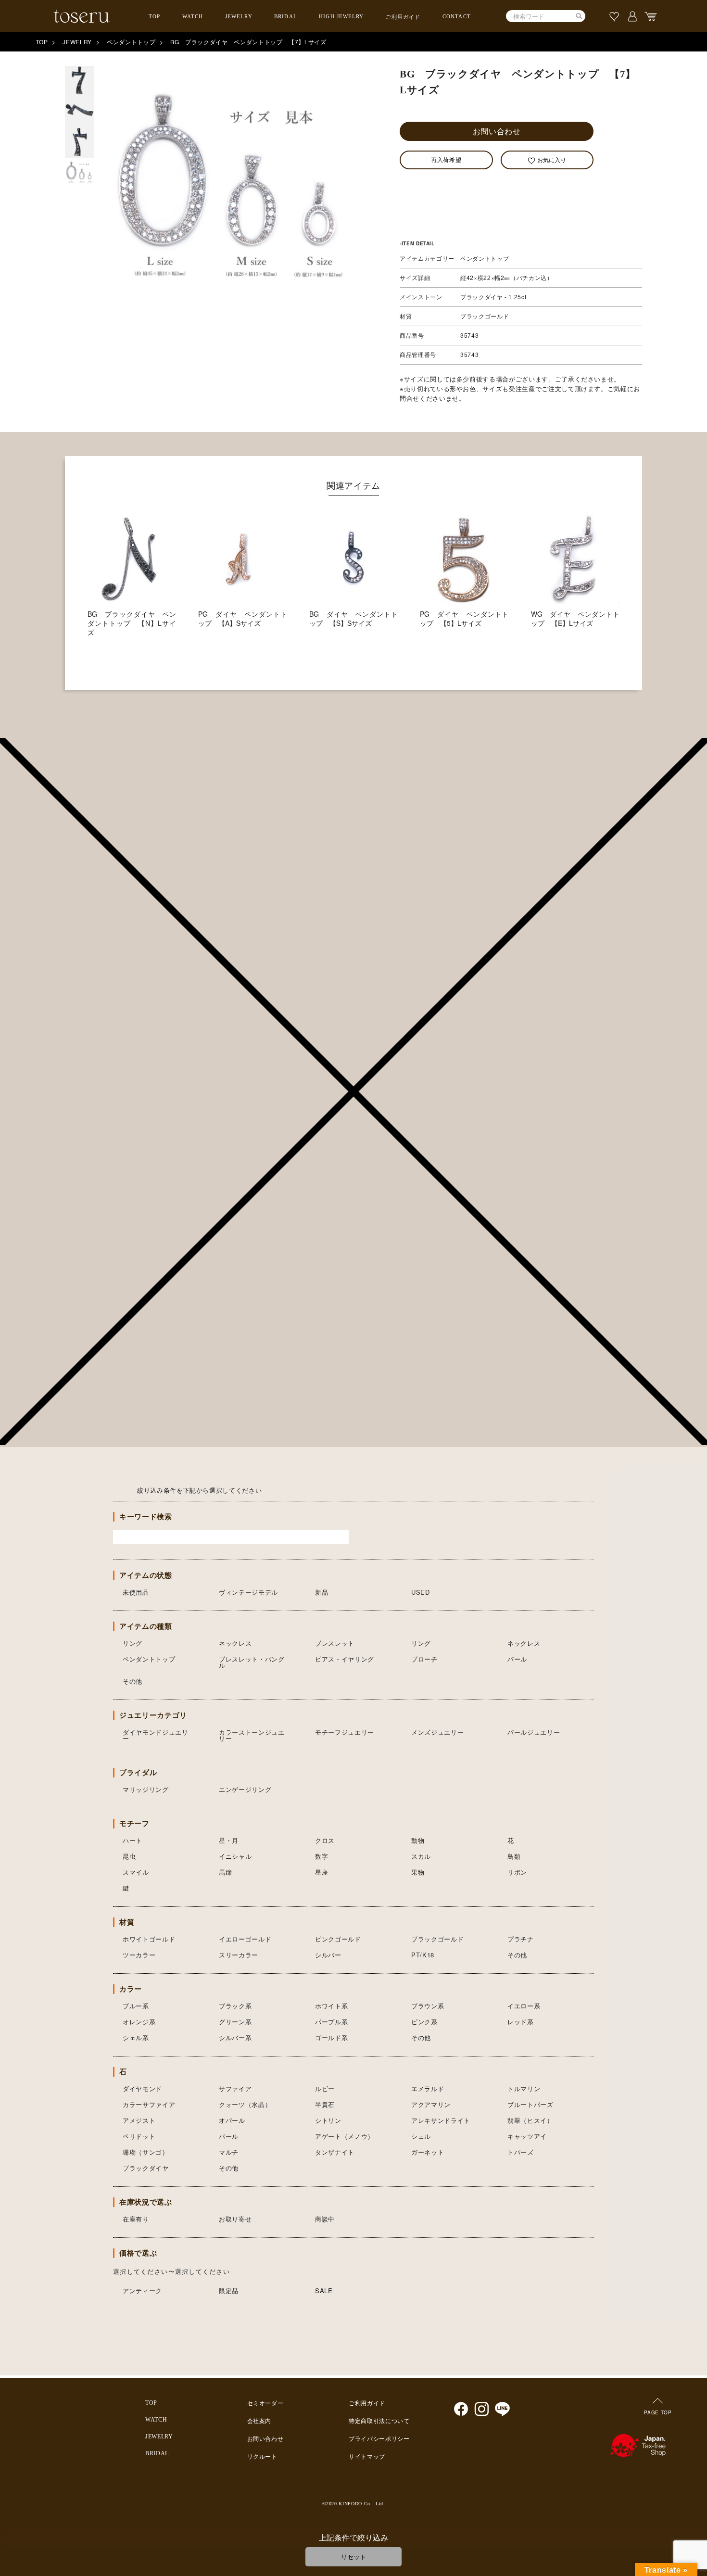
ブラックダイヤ (146, 2168)
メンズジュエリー (437, 1732)
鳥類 (514, 1856)
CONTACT (457, 16)
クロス (325, 1840)
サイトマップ (367, 2457)
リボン (517, 1872)
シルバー (328, 1955)
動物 (418, 1840)
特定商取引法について (379, 2421)
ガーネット (428, 2152)
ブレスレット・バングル (252, 1662)
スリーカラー (239, 1955)
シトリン (328, 2120)
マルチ (229, 2152)
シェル (421, 2136)
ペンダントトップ (131, 42)
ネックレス (235, 1643)
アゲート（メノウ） (345, 2136)
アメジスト (139, 2120)
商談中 (325, 2219)
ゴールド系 (331, 2037)
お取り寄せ (235, 2219)
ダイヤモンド (142, 2088)
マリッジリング (146, 1789)
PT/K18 (423, 1955)
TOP (154, 16)
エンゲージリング (245, 1789)
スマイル (136, 1872)
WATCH (193, 16)
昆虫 (129, 1856)
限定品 (229, 2290)
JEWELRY (239, 16)
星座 (322, 1872)
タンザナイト (335, 2152)
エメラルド (428, 2088)
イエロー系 (524, 2006)
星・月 (229, 1840)
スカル (421, 1856)
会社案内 (259, 2421)
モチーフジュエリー (345, 1732)
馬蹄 (225, 1872)
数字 (322, 1856)
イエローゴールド (245, 1939)
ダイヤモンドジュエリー (156, 1735)
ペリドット (139, 2136)
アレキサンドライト (441, 2120)
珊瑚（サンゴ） (146, 2152)
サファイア (235, 2088)
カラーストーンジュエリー (252, 1735)
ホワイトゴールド (149, 1939)
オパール (232, 2120)
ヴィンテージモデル (248, 1592)
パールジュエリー (534, 1732)
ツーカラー (139, 1955)
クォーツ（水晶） (245, 2104)
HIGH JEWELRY (341, 16)
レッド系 (521, 2022)
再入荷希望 (446, 159)
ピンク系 (424, 2022)
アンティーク (142, 2290)
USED (421, 1592)
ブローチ (424, 1659)
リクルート (262, 2457)
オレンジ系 (139, 2022)
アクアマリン (431, 2104)
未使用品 (136, 1592)
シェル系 (136, 2037)
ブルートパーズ (530, 2104)
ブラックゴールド (437, 1939)
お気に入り (552, 159)
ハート (133, 1840)
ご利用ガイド (403, 17)
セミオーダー (265, 2403)
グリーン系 (235, 2022)
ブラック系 (235, 2006)
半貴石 (325, 2104)
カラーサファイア (149, 2104)
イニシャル (235, 1856)
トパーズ (521, 2152)
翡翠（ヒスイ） (530, 2120)
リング (133, 1643)
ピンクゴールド (338, 1939)
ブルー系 (136, 2006)
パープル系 (331, 2022)
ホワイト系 (331, 2006)
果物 (418, 1872)
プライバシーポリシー (379, 2439)
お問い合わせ (497, 131)
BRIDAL (286, 16)
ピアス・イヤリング (345, 1659)
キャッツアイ (527, 2136)
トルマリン (524, 2088)
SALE (324, 2290)
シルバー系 (235, 2037)
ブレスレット (335, 1643)
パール (517, 1659)
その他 (133, 1681)
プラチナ (521, 1939)
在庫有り (136, 2219)
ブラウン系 (428, 2006)
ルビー (325, 2088)
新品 (322, 1592)
